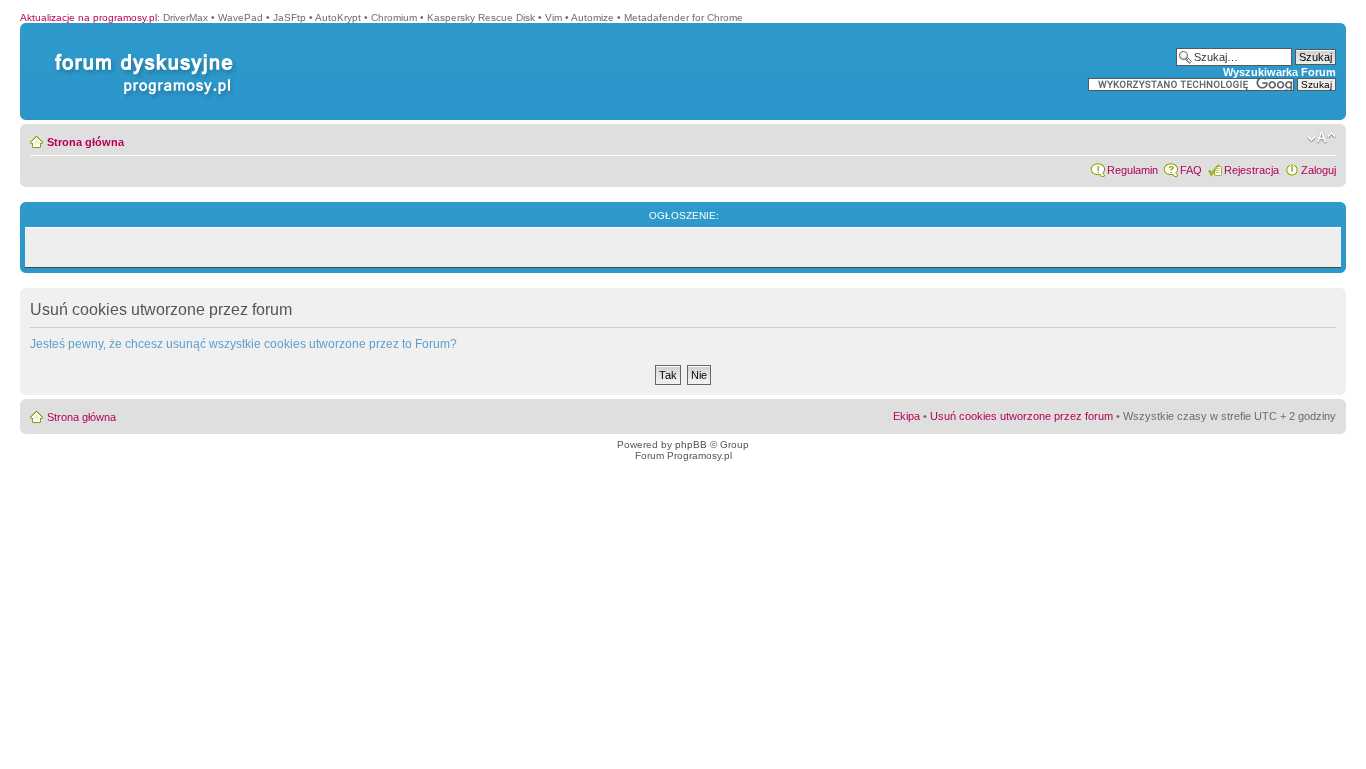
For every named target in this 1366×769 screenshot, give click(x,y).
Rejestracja (1251, 170)
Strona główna (85, 142)
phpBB (691, 444)
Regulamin (1132, 170)
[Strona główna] (140, 53)
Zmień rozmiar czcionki (1321, 138)
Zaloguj (1318, 170)
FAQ (1191, 170)
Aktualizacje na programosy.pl (88, 17)
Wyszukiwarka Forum (1279, 72)
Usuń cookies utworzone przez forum (1021, 416)
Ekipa (906, 416)
